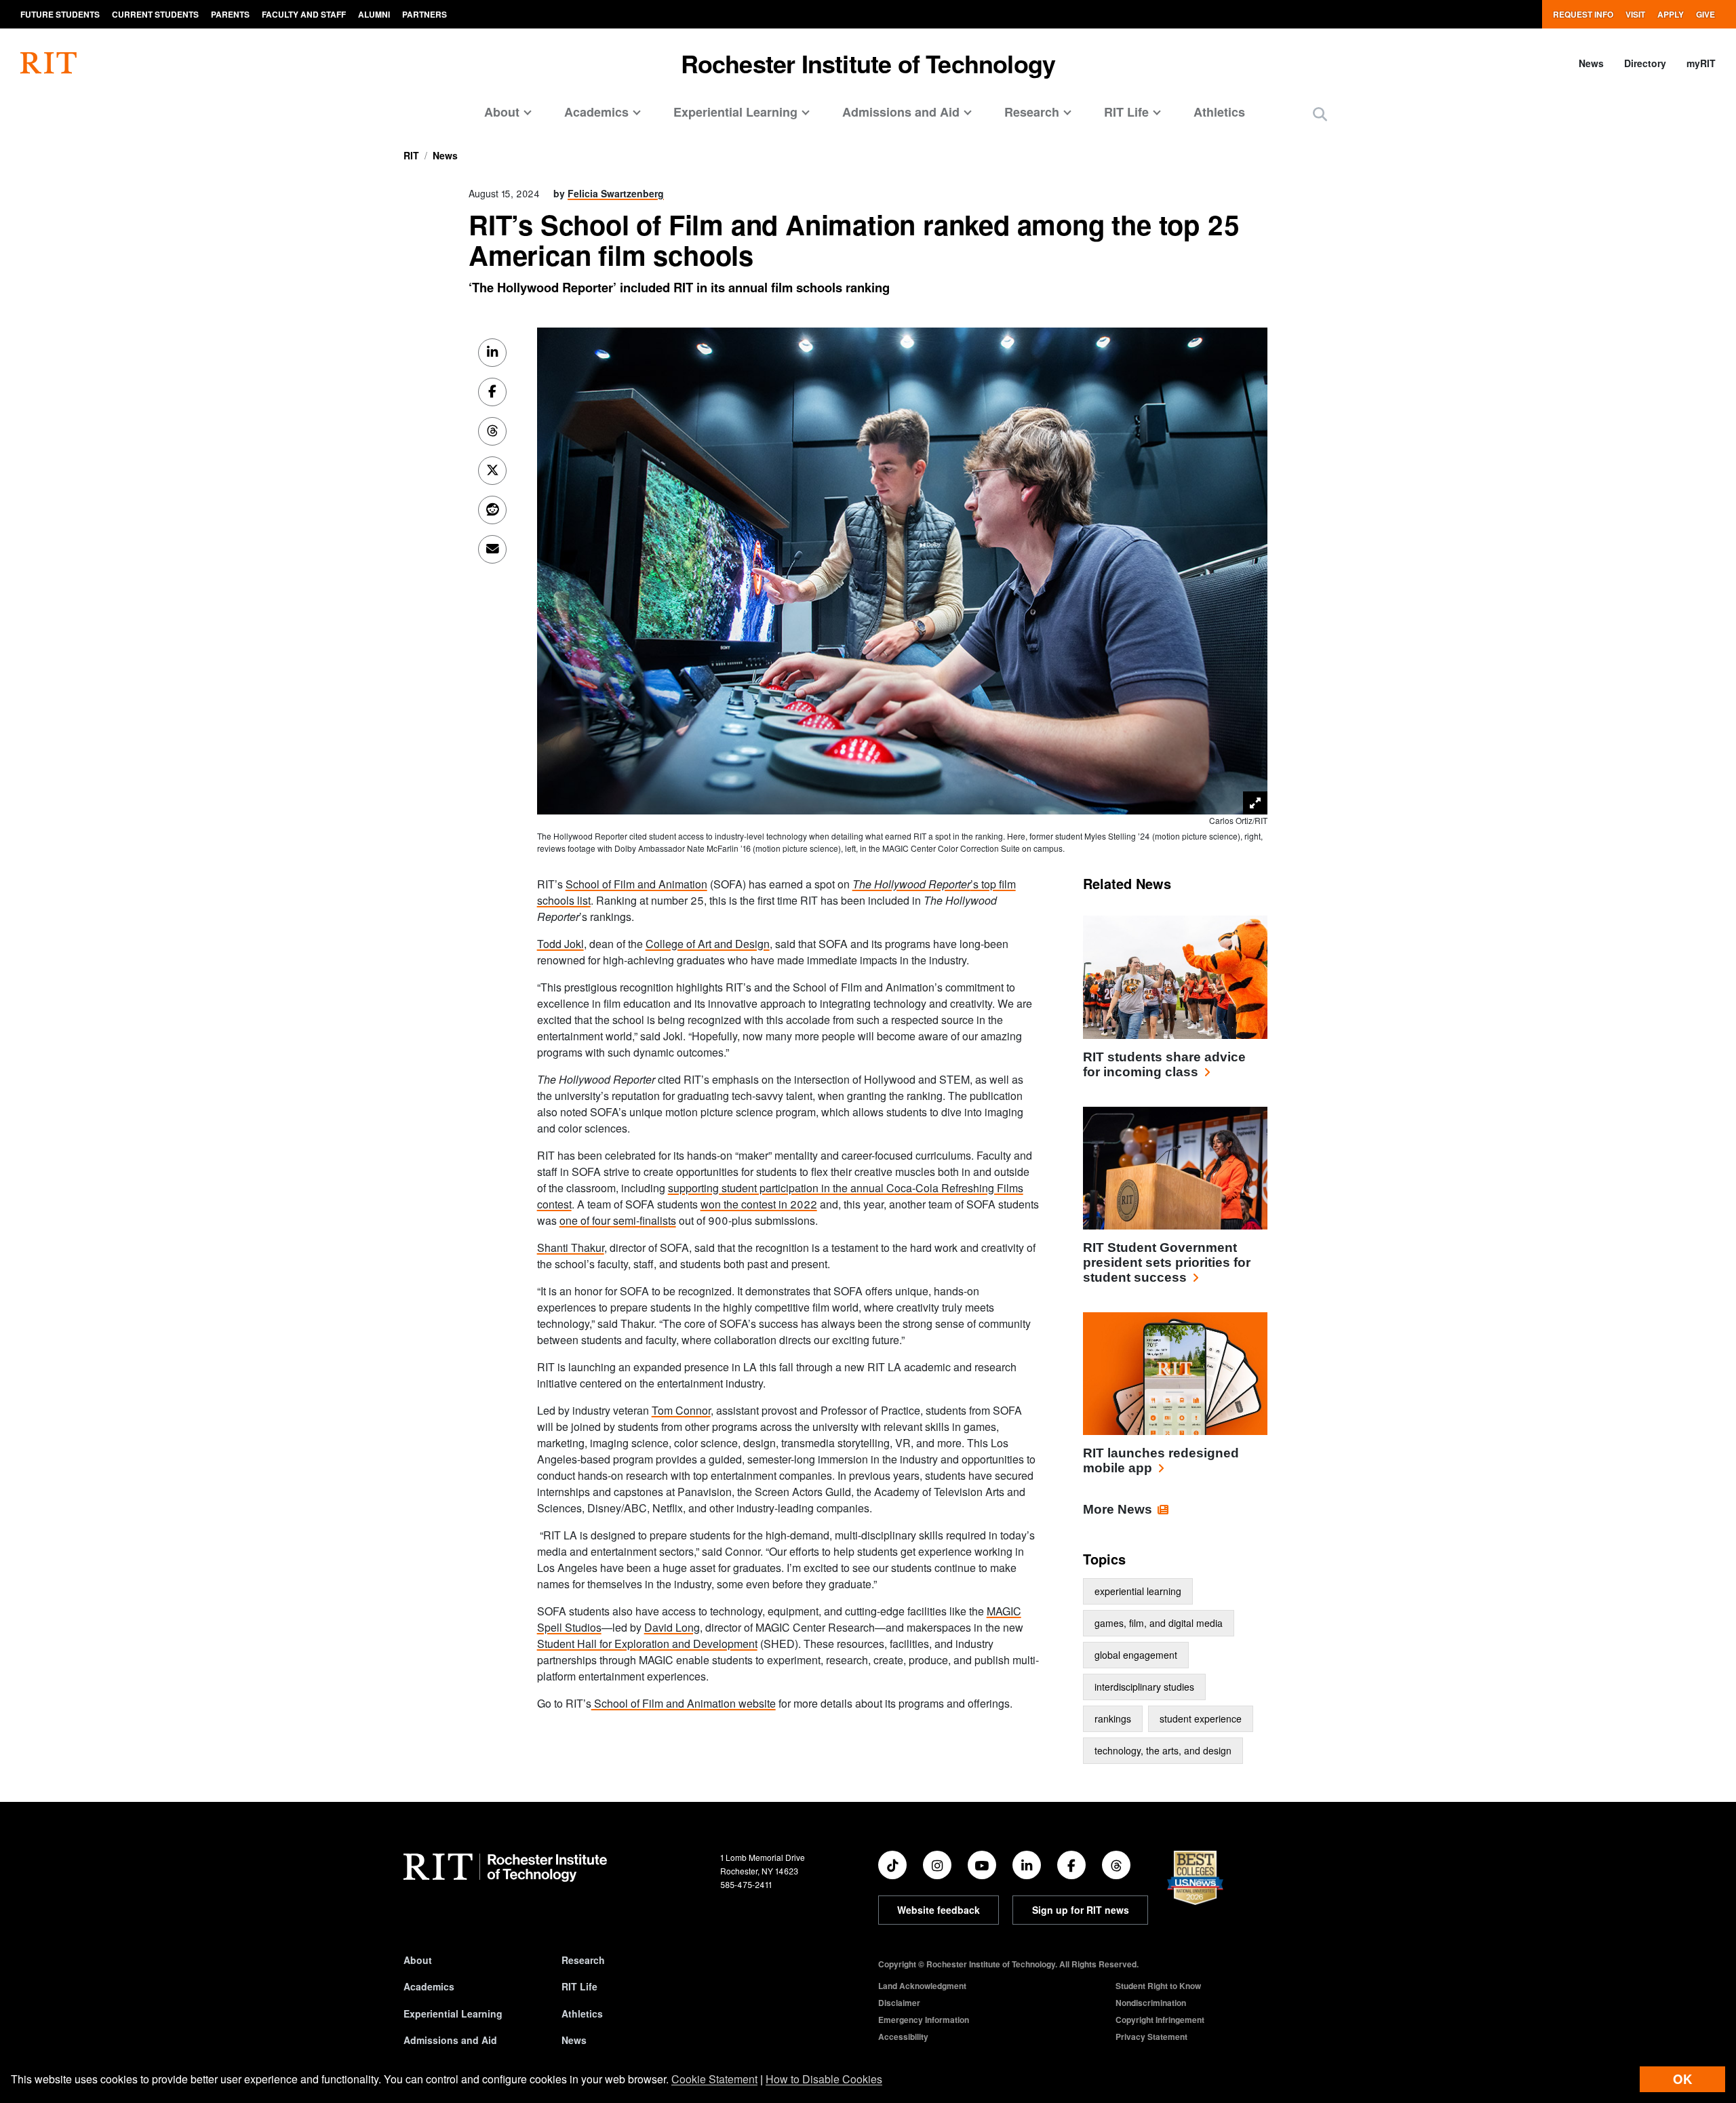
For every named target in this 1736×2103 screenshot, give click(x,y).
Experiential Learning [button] (735, 112)
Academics (429, 1986)
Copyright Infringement (1160, 2020)
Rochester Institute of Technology (868, 63)
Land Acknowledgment (922, 1986)
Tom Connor (681, 1410)
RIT (411, 155)
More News (1118, 1509)
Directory (1645, 63)
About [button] (502, 112)
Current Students (155, 14)
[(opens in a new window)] (892, 1865)
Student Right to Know (1158, 1986)
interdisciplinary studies (1144, 1687)
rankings (1113, 1718)
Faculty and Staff (304, 14)
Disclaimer (899, 2003)
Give (1705, 14)
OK (1682, 2079)
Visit (1635, 14)
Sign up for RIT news (1081, 1910)
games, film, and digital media (1159, 1623)
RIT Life (579, 1986)
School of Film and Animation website (684, 1703)
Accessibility (903, 2037)
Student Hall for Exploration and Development (647, 1644)
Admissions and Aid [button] (901, 112)
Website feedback (939, 1910)
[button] (1320, 114)
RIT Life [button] (1126, 112)
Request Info (1583, 14)
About (418, 1960)
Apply (1671, 14)
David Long (672, 1627)
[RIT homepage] (48, 63)
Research (583, 1960)
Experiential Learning (453, 2013)
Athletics (1219, 112)
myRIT (1701, 63)
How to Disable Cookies (824, 2079)
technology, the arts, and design (1163, 1750)
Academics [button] (596, 112)
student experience (1201, 1718)
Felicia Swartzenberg (616, 193)
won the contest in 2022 (759, 1204)
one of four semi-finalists (618, 1220)
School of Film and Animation (636, 884)
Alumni (374, 14)
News (1591, 63)
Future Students (60, 14)
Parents (230, 14)
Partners (425, 14)
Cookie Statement (714, 2079)
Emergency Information (924, 2020)
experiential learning (1138, 1591)
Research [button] (1032, 112)
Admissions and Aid (450, 2040)
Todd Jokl (560, 944)
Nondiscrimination (1151, 2003)
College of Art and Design (708, 944)
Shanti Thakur (571, 1247)
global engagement (1136, 1655)
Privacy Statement (1151, 2037)
